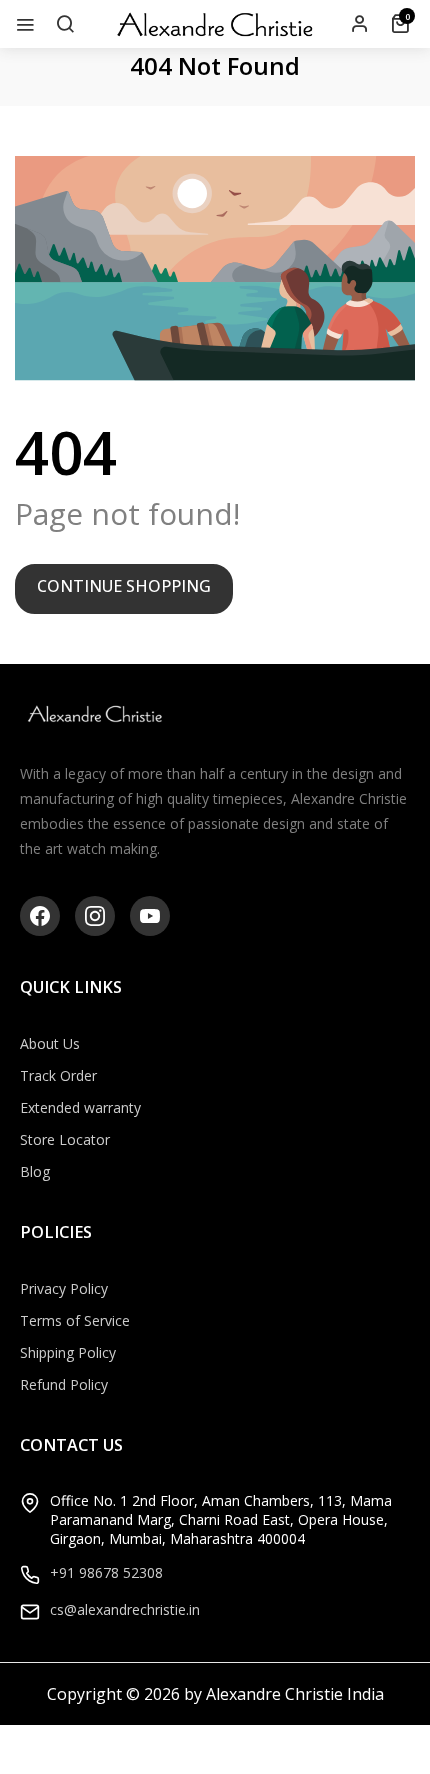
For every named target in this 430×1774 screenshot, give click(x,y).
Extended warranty (80, 1107)
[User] (360, 24)
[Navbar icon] (25, 24)
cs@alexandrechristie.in (125, 1609)
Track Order (58, 1075)
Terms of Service (75, 1320)
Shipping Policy (68, 1352)
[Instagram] (95, 916)
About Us (50, 1043)
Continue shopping (124, 586)
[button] (65, 24)
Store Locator (65, 1139)
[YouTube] (150, 916)
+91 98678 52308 (106, 1572)
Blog (35, 1171)
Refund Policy (64, 1384)
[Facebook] (40, 916)
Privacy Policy (64, 1288)
